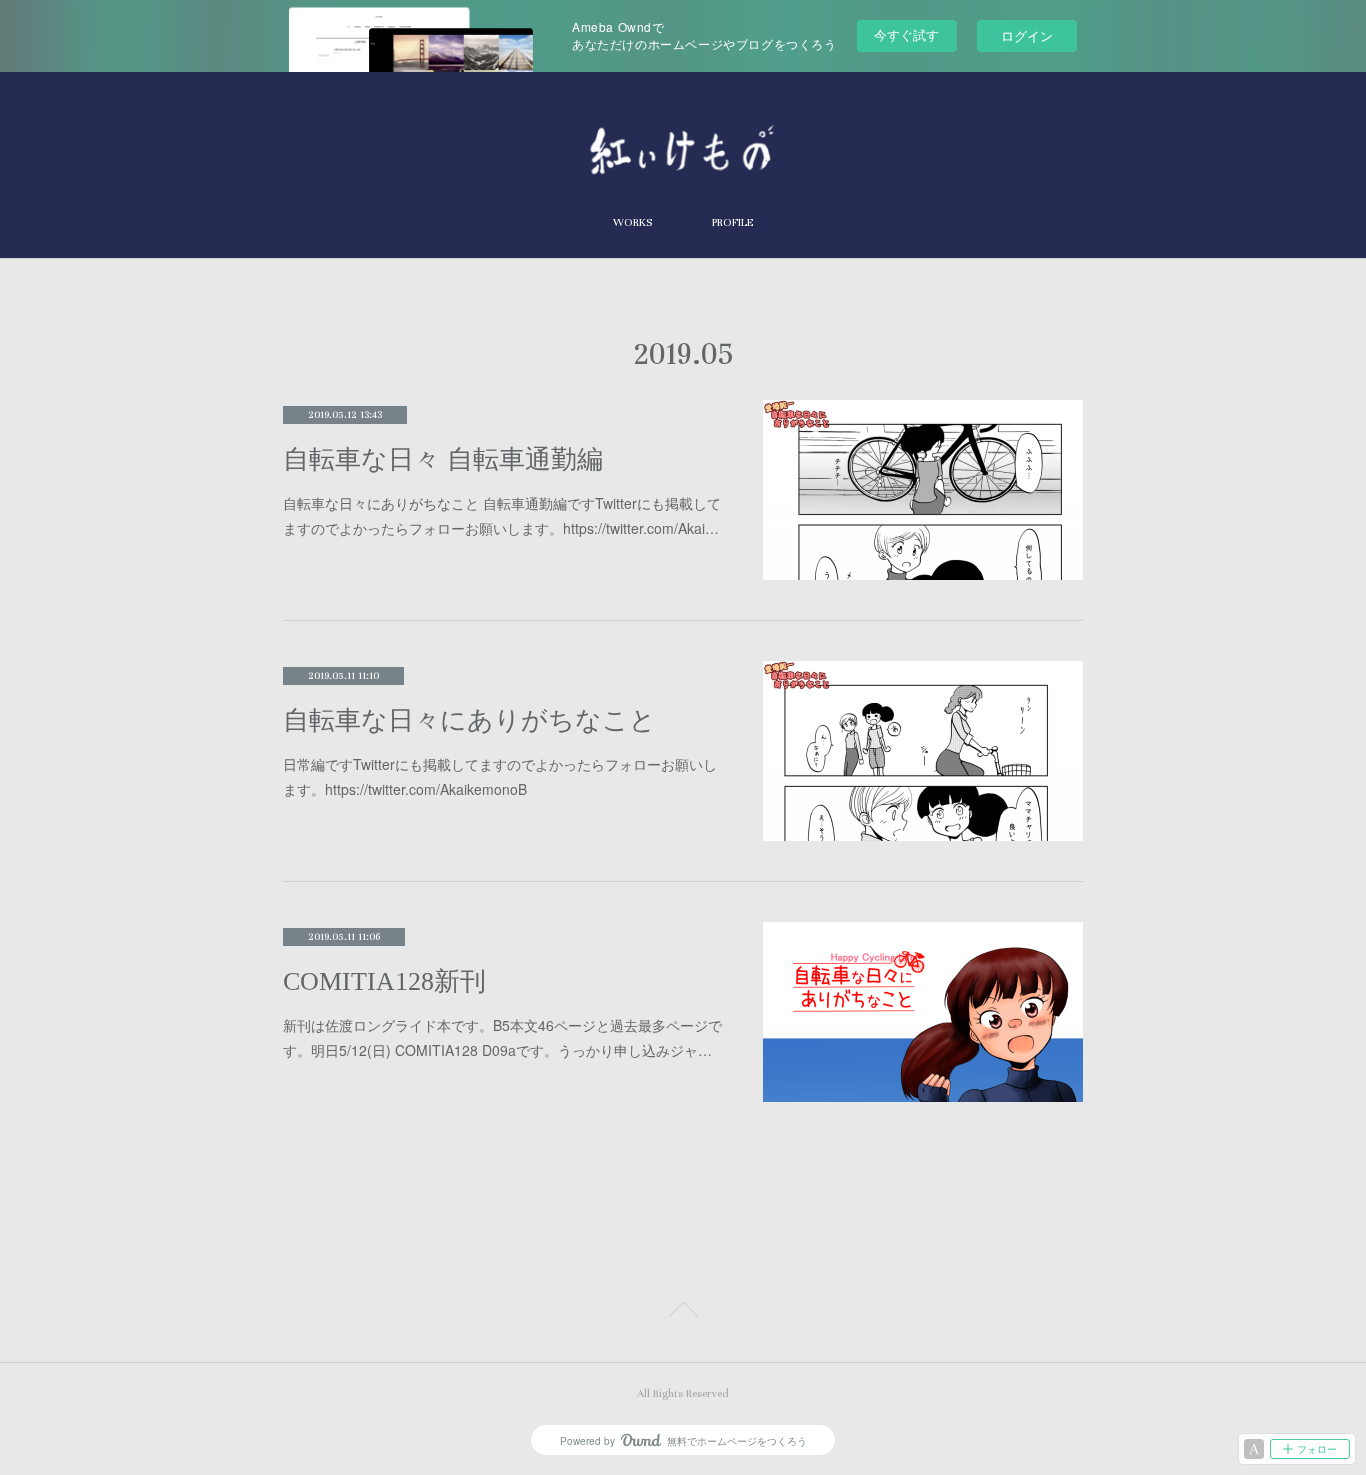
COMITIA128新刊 (384, 981)
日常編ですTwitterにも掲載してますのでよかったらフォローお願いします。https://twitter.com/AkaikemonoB (500, 776)
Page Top (683, 1313)
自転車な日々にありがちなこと (469, 720)
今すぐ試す (906, 34)
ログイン (1027, 35)
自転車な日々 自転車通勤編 (443, 459)
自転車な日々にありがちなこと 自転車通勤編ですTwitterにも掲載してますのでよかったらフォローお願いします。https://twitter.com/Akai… (502, 515)
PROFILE (732, 222)
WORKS (632, 222)
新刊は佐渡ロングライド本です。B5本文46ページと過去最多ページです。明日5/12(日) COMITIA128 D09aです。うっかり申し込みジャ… (502, 1037)
